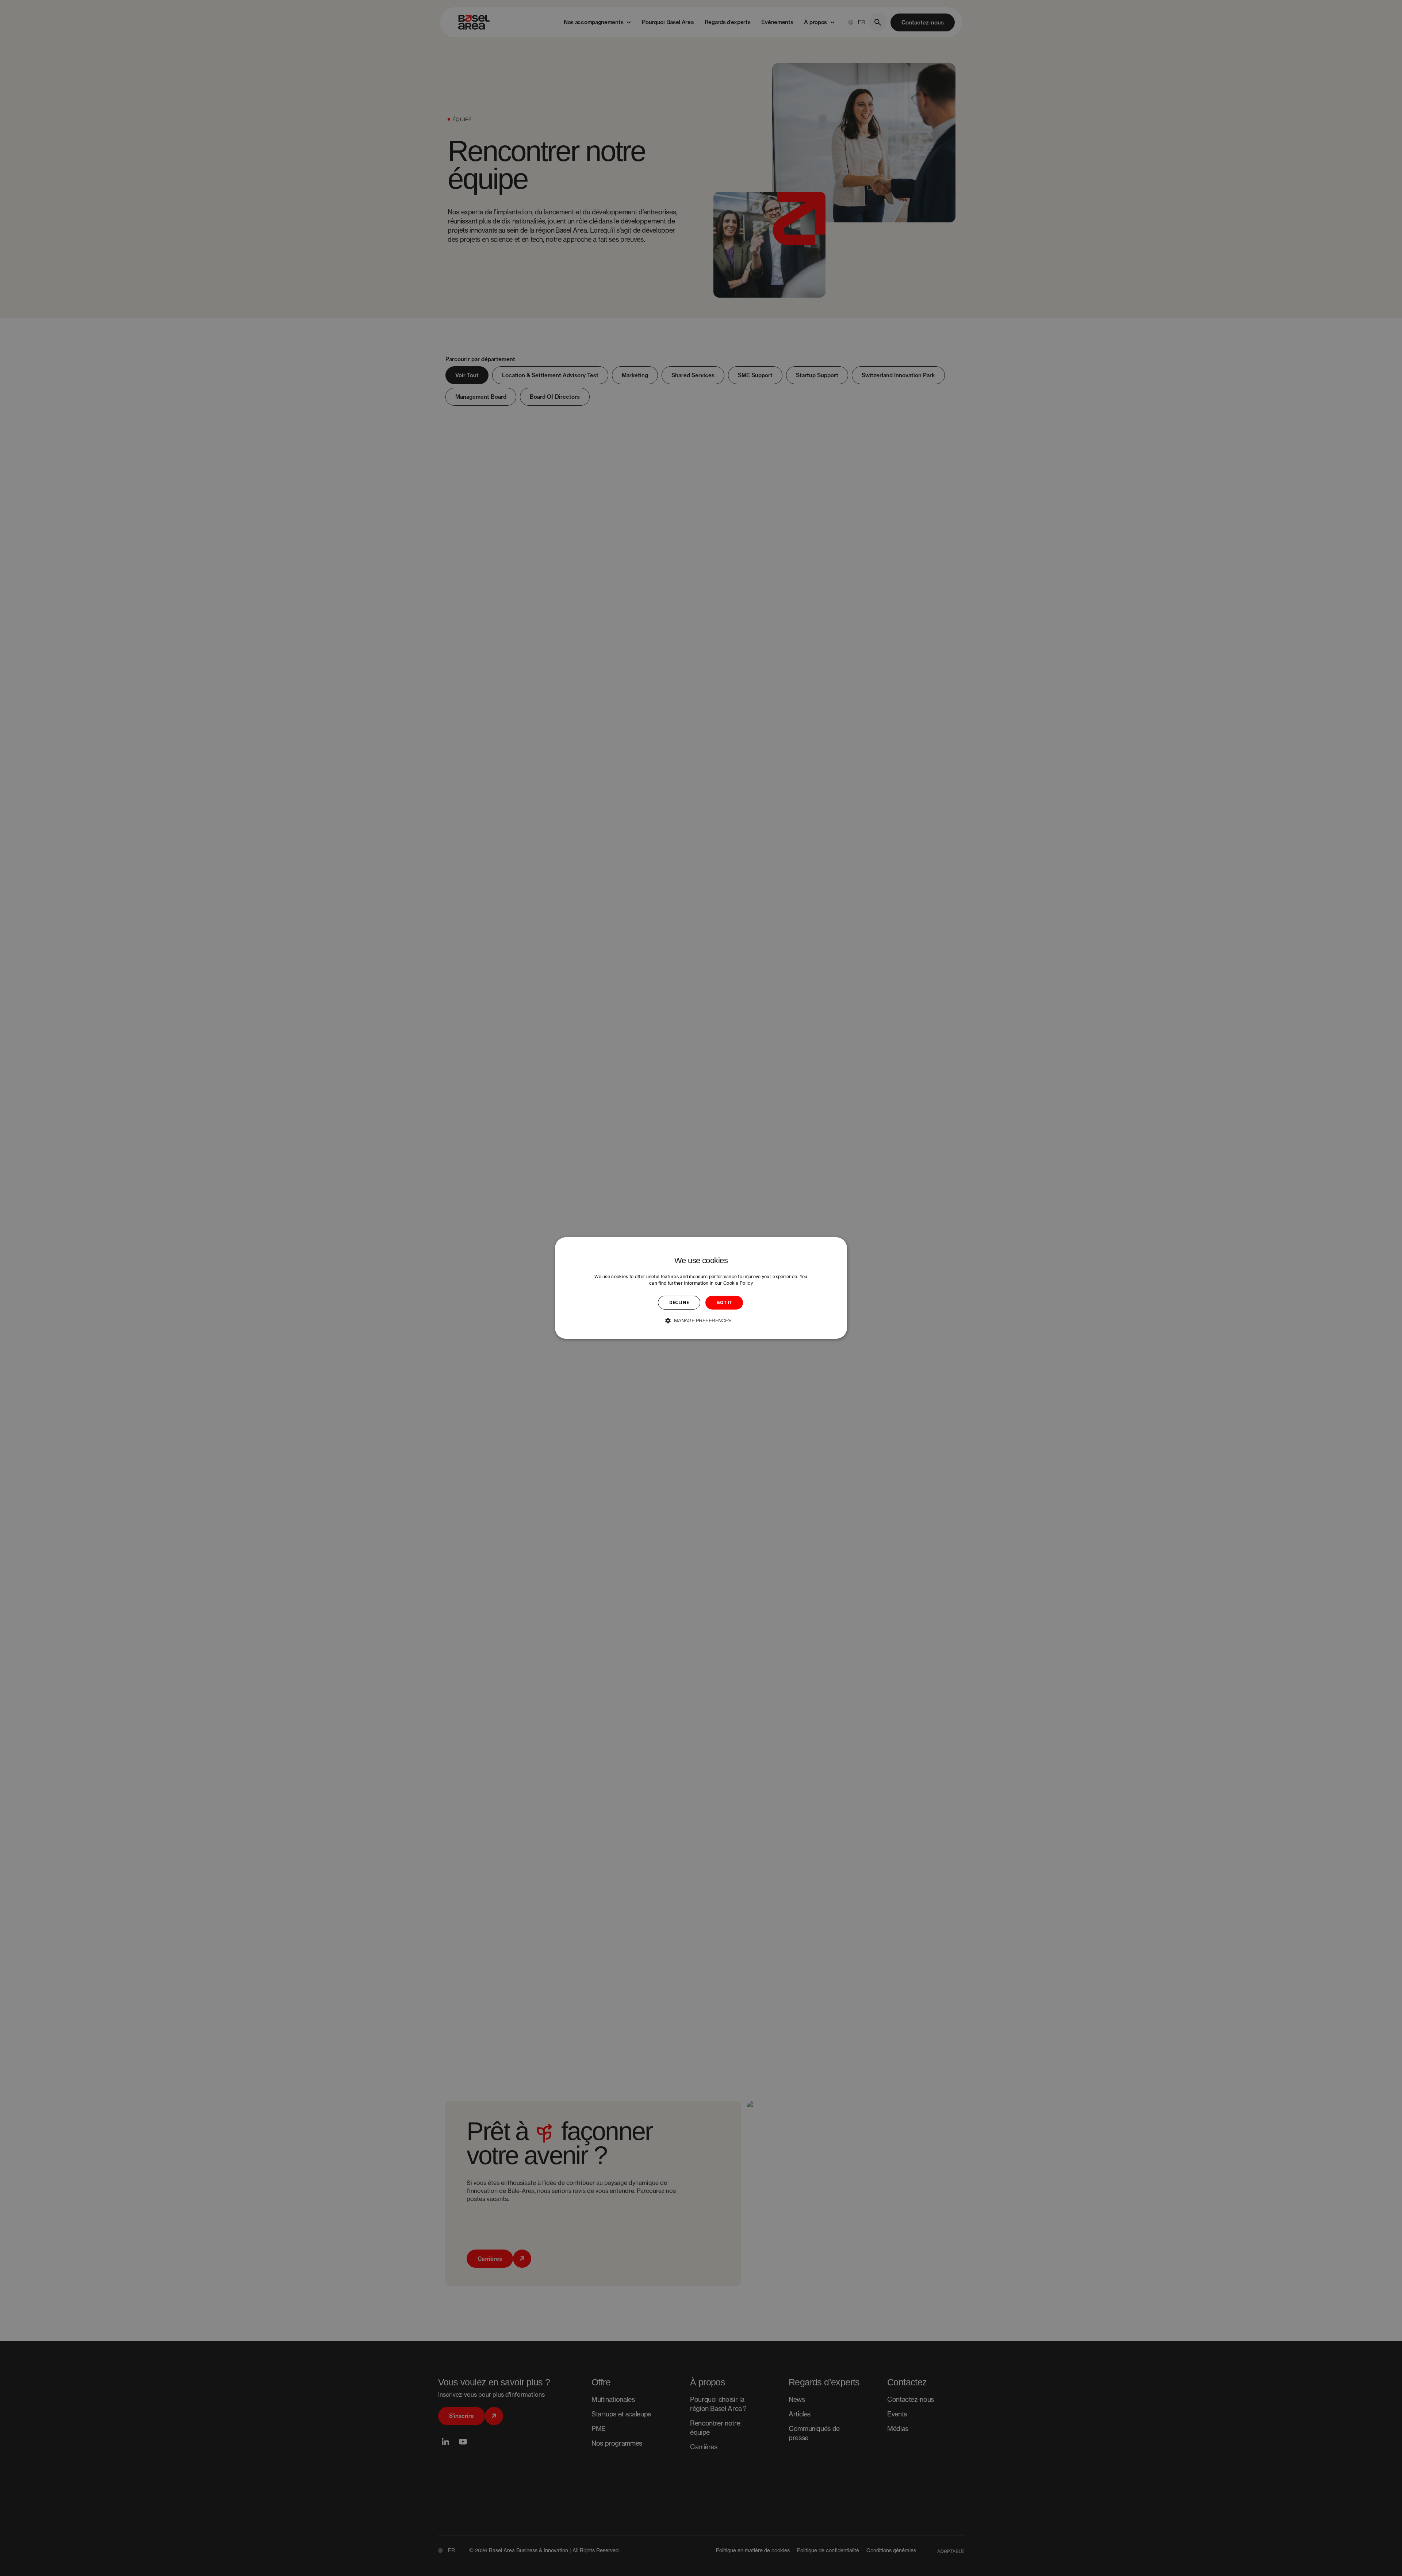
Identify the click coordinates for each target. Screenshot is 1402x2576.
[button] (701, 1321)
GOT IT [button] (724, 1302)
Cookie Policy (738, 1283)
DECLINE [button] (679, 1302)
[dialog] (701, 1288)
